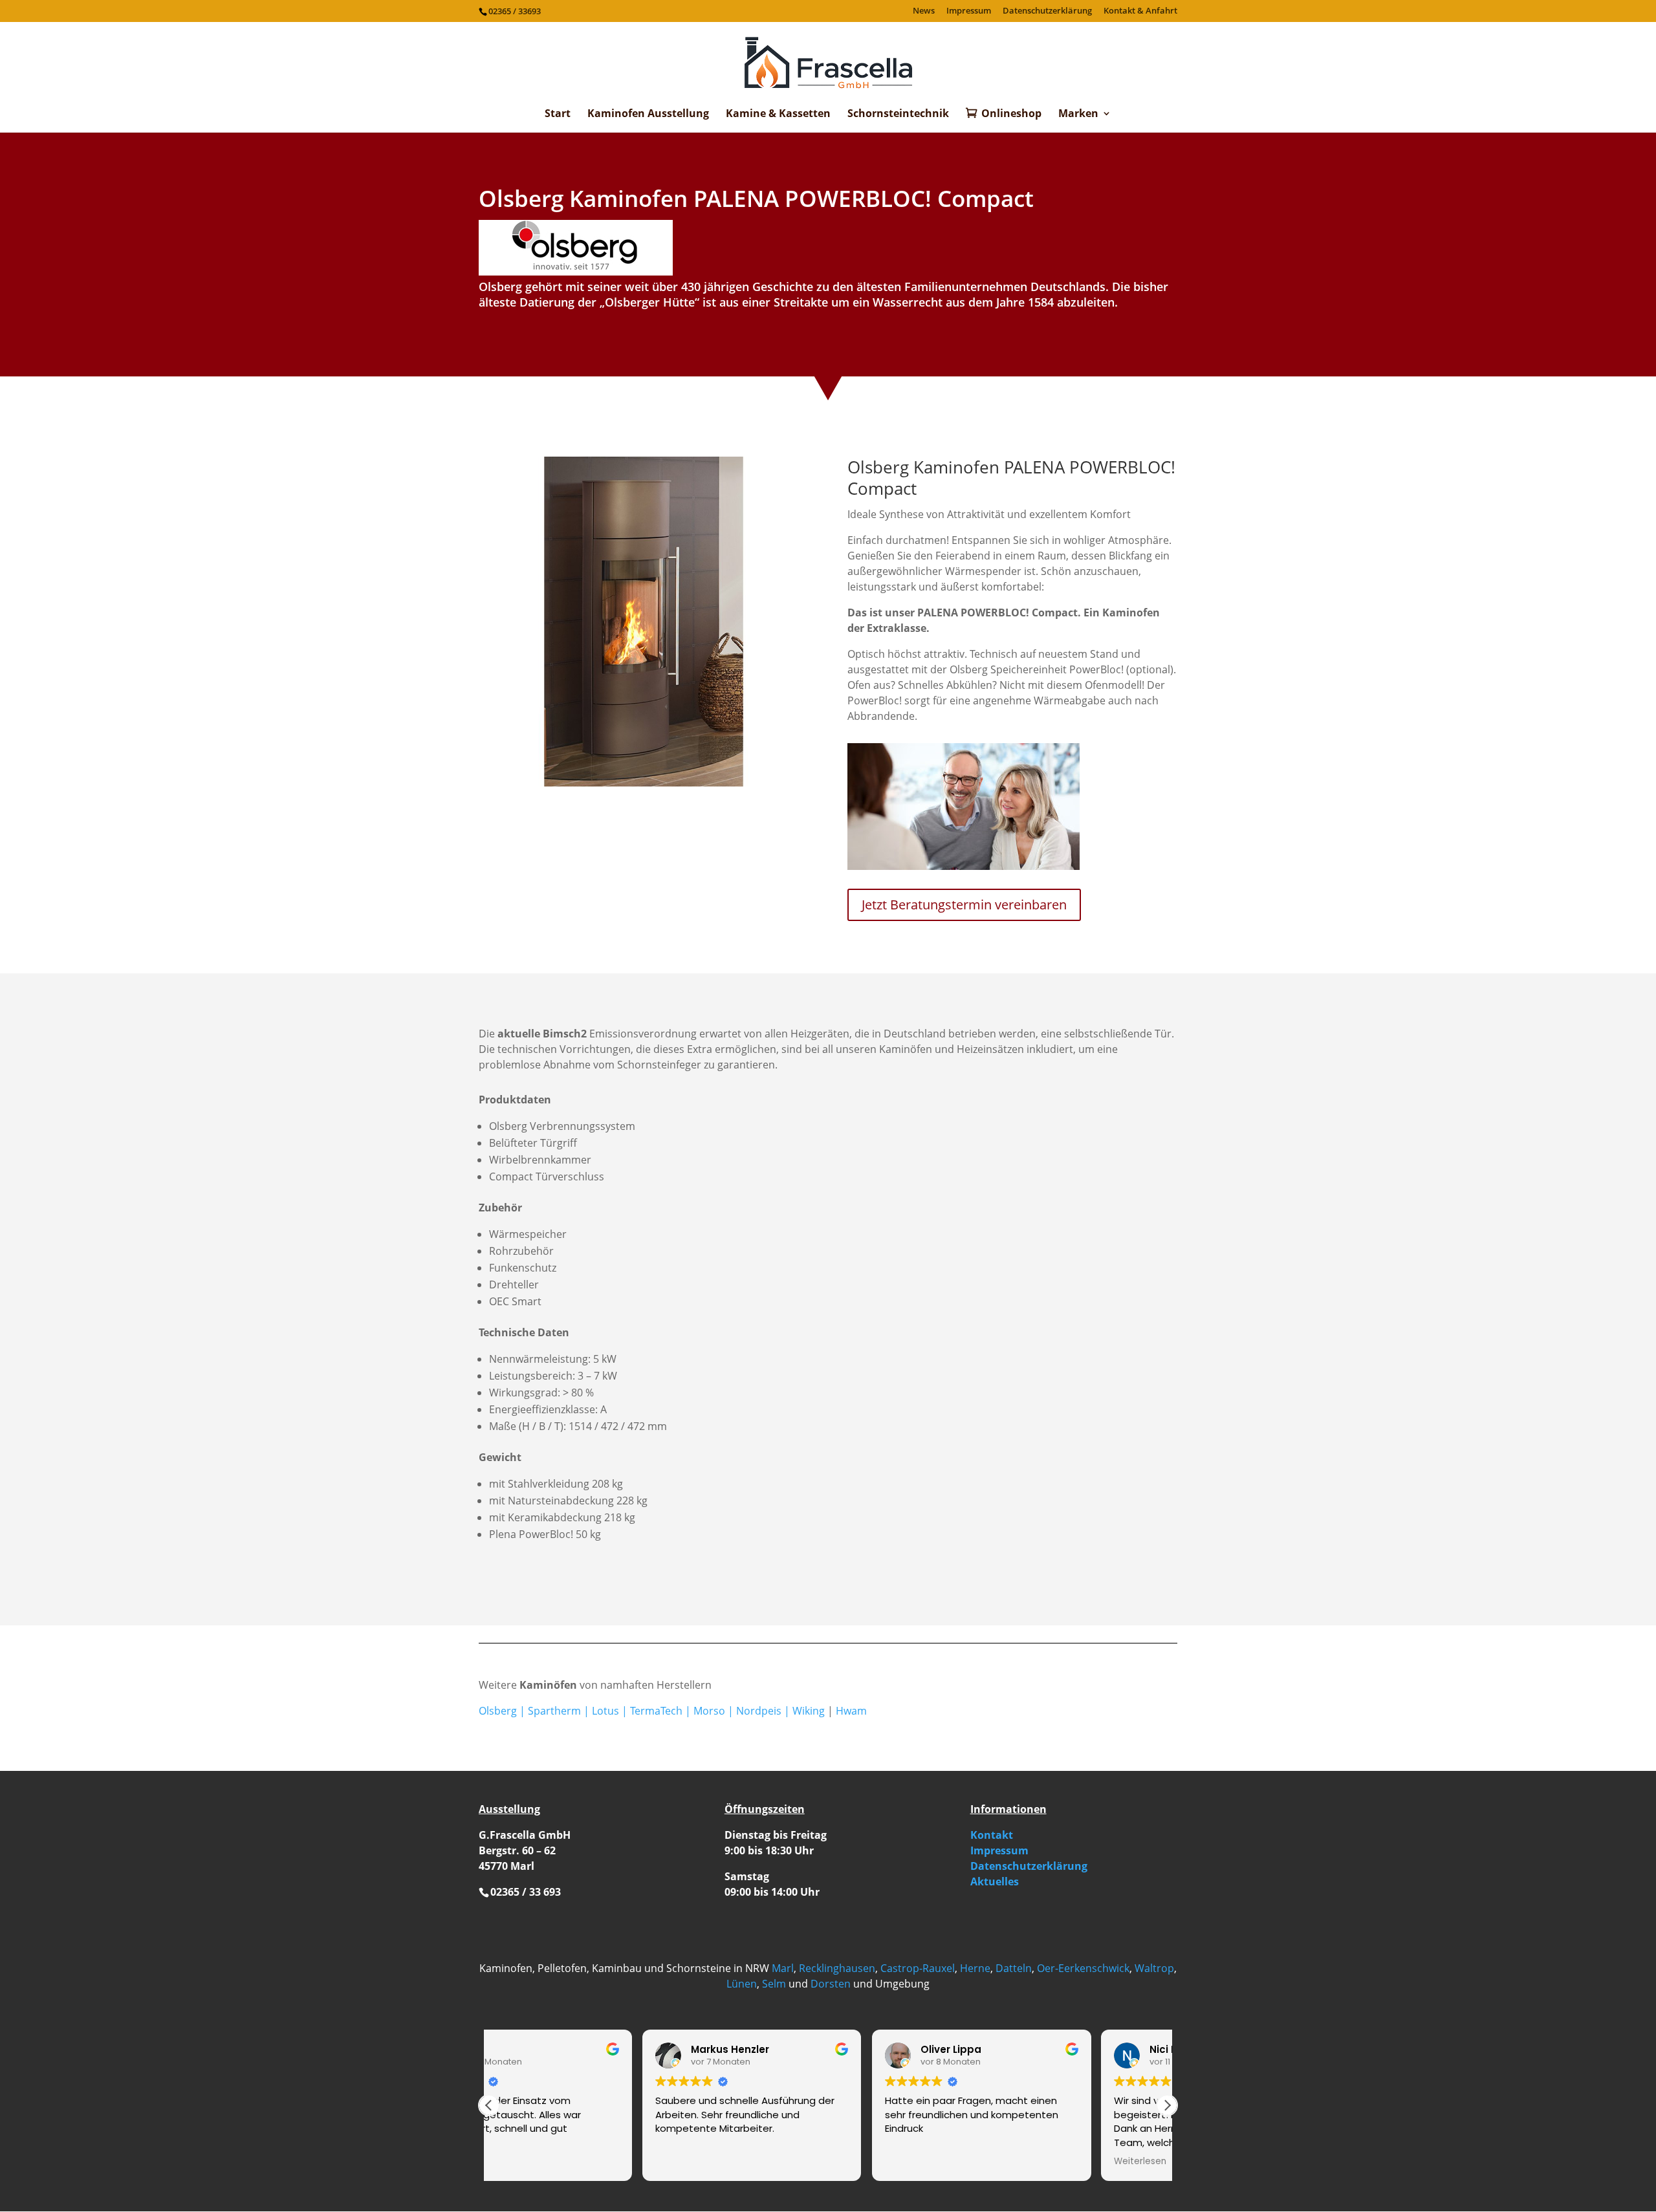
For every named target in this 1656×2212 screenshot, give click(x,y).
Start (558, 114)
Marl (783, 1968)
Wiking (809, 1711)
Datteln (1014, 1968)
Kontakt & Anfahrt (1140, 11)
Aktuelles (995, 1881)
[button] (1167, 2105)
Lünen (742, 1984)
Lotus (605, 1711)
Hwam (851, 1711)
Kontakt (992, 1835)
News (924, 11)
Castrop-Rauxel (918, 1968)
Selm (774, 1984)
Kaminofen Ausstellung (648, 114)
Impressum (969, 11)
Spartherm (554, 1711)
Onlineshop (1011, 114)
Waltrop (1154, 1968)
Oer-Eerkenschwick (1083, 1968)
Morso (709, 1711)
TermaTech (656, 1711)
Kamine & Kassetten (778, 114)
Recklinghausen (837, 1968)
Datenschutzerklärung (1047, 11)
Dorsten (831, 1984)
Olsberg (498, 1711)
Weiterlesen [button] (987, 2162)
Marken (1078, 114)
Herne (975, 1968)
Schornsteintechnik (898, 114)
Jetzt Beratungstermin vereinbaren (964, 905)
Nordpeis (759, 1711)
